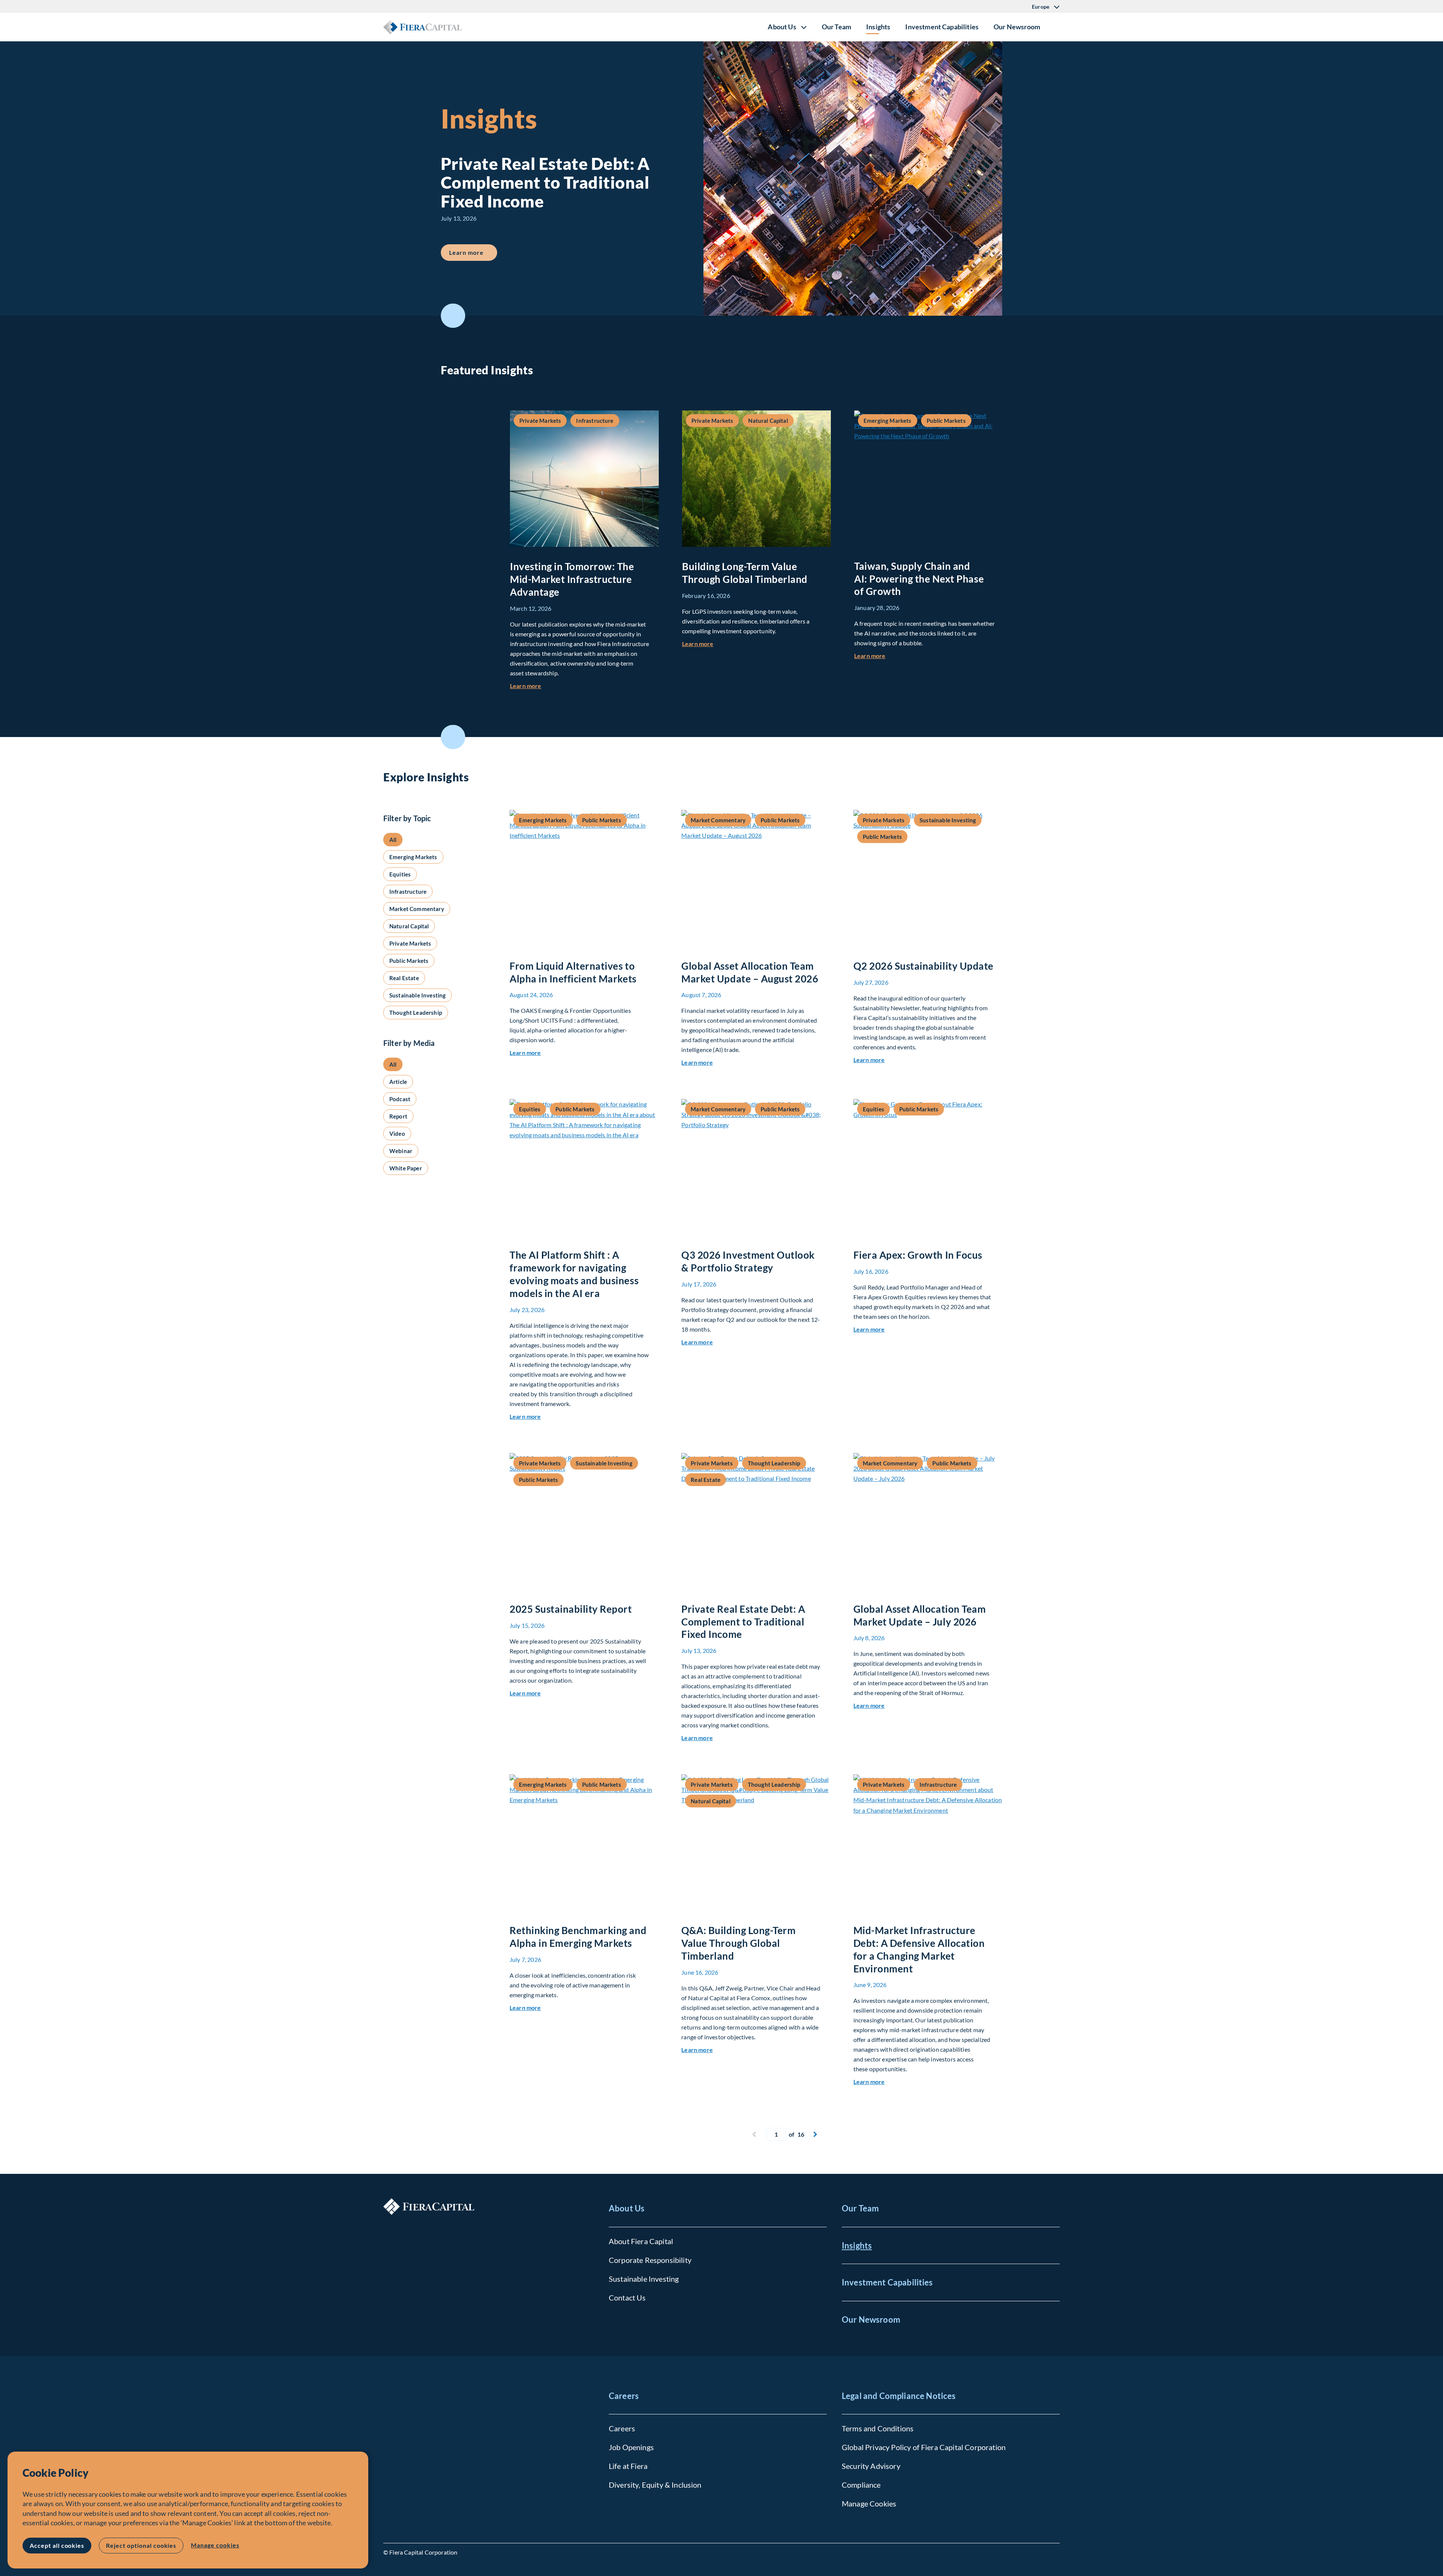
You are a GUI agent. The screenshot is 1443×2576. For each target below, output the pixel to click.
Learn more (473, 252)
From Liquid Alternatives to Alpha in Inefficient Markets (573, 972)
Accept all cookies (57, 2545)
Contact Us (627, 2298)
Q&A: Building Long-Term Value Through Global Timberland (738, 1943)
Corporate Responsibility (650, 2260)
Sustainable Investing (644, 2279)
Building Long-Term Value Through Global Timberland (745, 573)
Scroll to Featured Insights (453, 316)
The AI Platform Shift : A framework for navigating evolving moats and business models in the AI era (574, 1274)
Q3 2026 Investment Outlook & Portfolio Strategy (748, 1261)
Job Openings (631, 2447)
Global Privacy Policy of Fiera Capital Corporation (924, 2447)
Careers (624, 2396)
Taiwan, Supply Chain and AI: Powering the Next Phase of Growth (919, 579)
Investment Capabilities (942, 27)
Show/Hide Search (1054, 27)
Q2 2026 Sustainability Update (923, 966)
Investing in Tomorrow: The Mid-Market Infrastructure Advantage (572, 579)
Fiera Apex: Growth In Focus (918, 1255)
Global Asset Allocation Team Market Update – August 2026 (750, 972)
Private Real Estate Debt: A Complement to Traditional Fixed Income (743, 1622)
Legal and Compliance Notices (899, 2396)
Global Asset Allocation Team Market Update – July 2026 (920, 1615)
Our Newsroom (1017, 27)
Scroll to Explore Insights (453, 737)
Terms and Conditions (878, 2428)
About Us (627, 2208)
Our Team (836, 27)
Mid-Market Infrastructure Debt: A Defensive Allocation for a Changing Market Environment (919, 1949)
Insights (878, 27)
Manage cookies (215, 2545)
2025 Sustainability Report (571, 1609)
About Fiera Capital (641, 2241)
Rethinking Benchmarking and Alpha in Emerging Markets (578, 1937)
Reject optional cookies (141, 2545)
